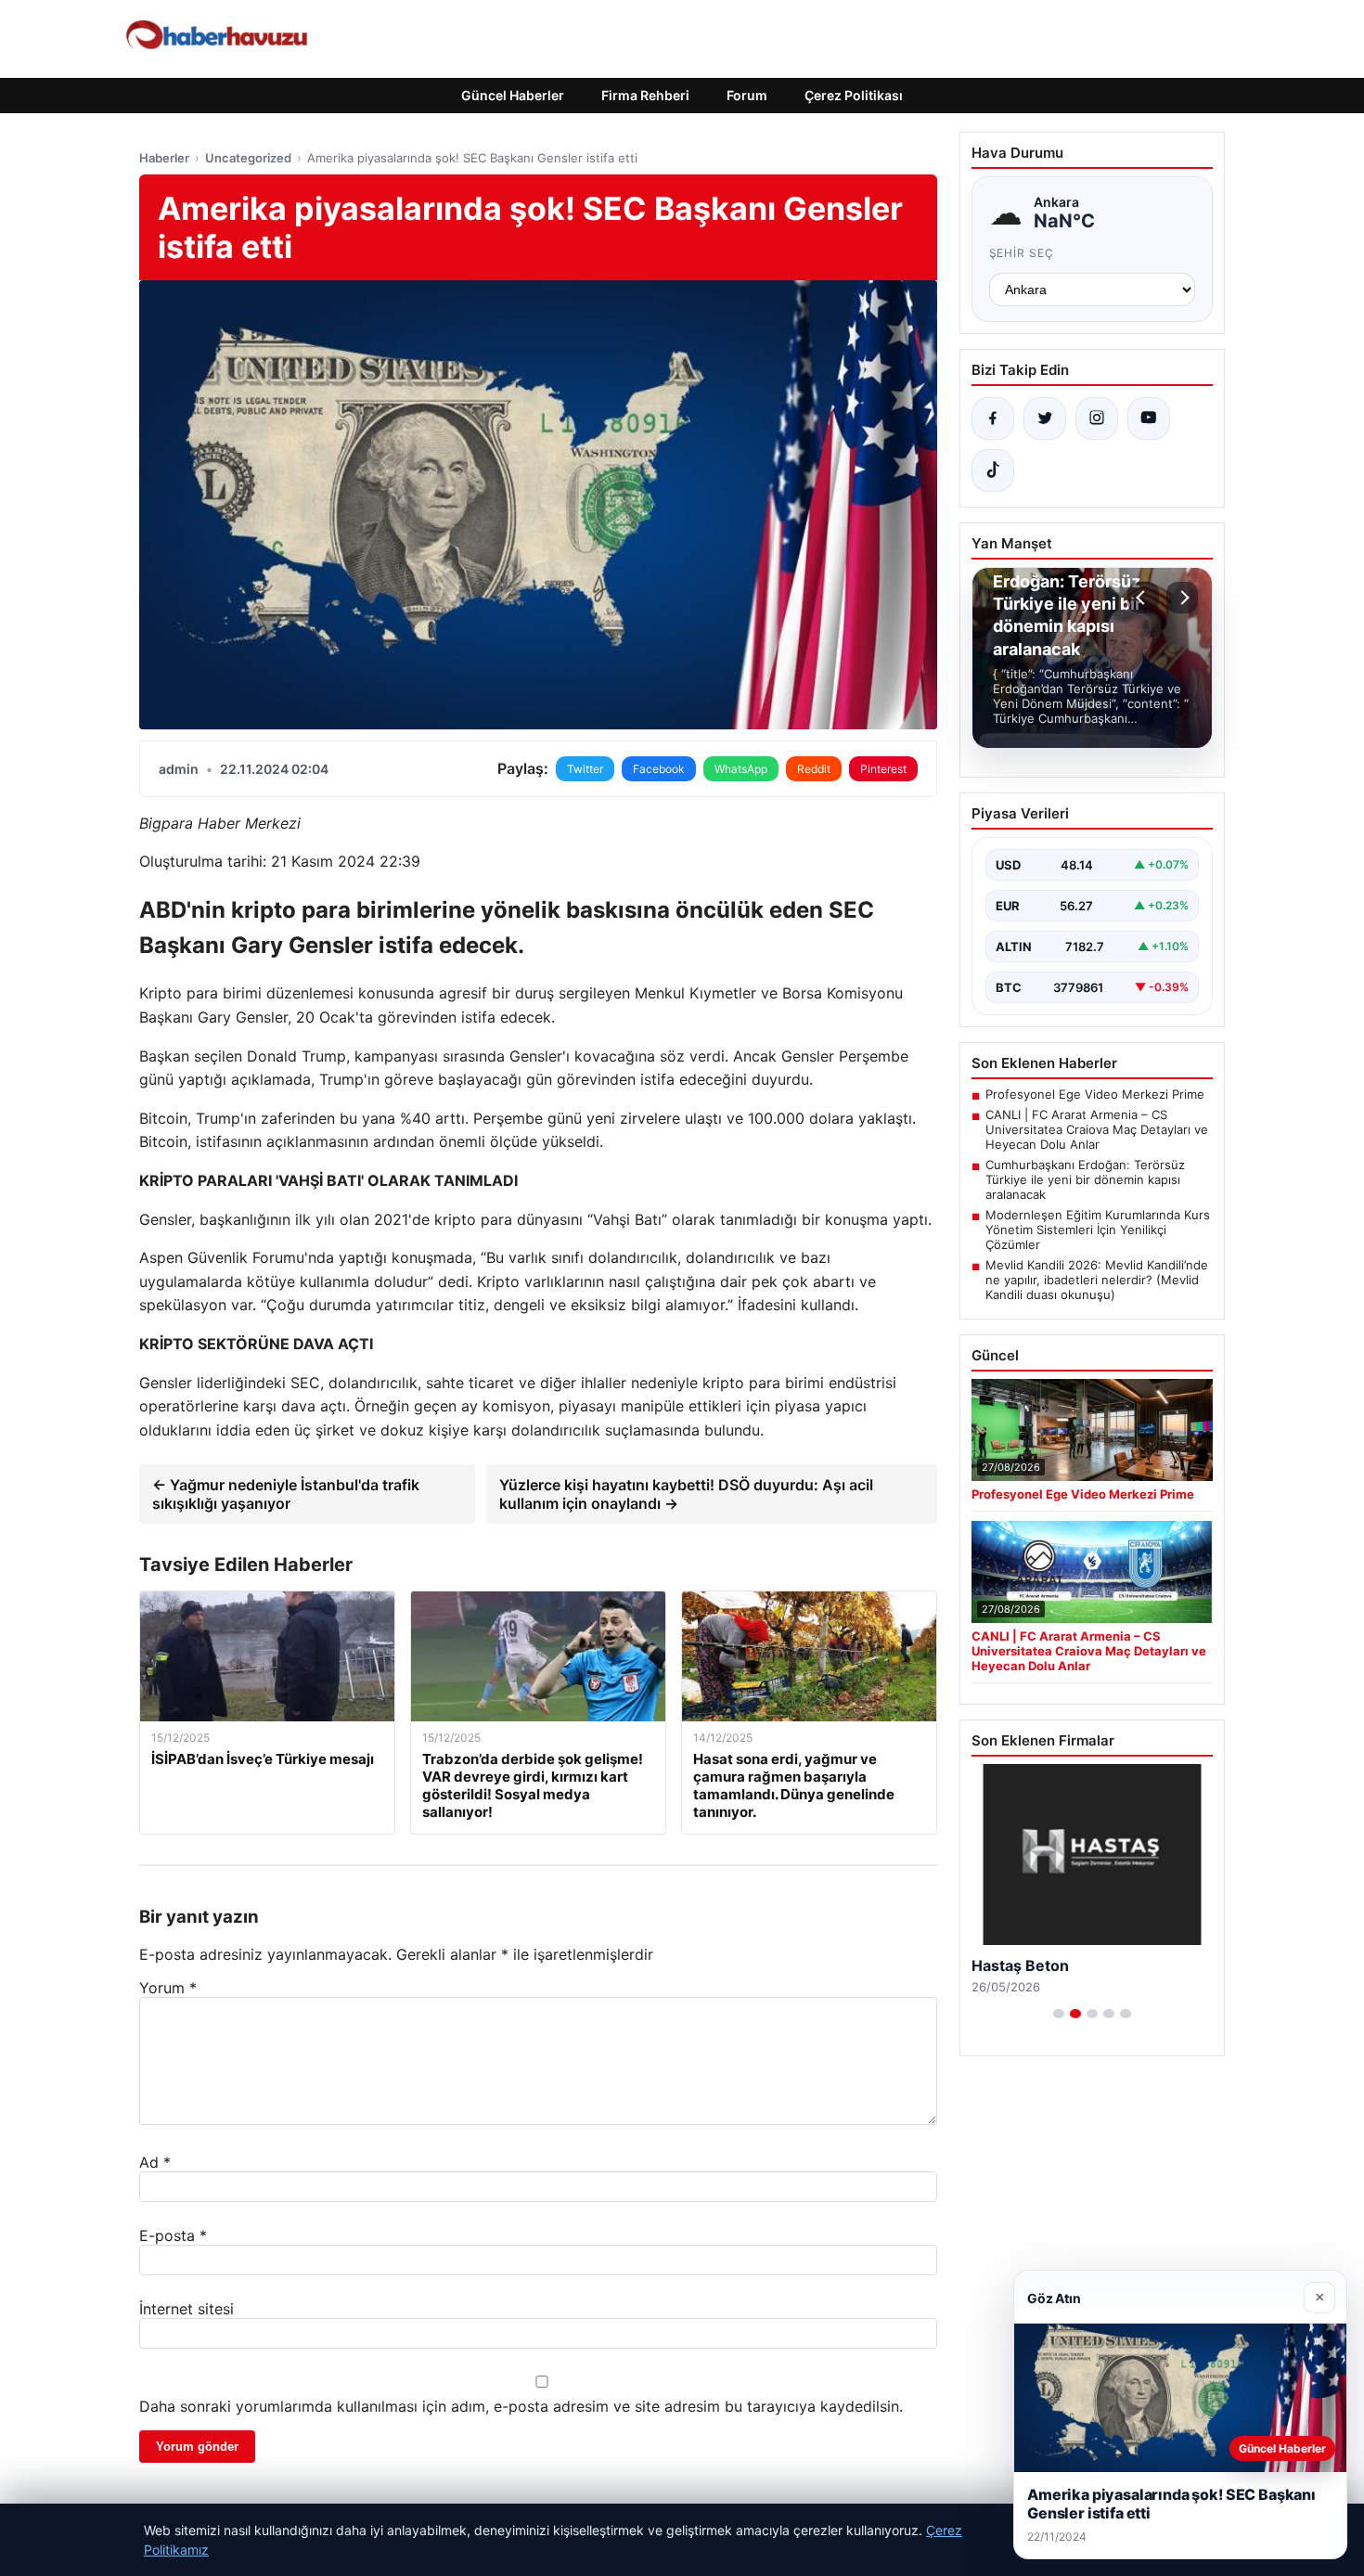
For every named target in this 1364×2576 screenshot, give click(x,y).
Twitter (585, 769)
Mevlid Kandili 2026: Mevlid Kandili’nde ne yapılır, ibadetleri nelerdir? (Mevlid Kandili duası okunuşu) (1097, 1280)
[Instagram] (1097, 419)
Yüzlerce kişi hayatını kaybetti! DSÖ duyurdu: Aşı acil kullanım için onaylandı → (686, 1494)
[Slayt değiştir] (1059, 2014)
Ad (155, 2162)
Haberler (164, 158)
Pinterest (883, 769)
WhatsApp (741, 769)
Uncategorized (248, 158)
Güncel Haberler (513, 95)
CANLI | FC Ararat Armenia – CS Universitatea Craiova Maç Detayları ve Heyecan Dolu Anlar (1097, 1129)
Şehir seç (1022, 253)
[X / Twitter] (1045, 419)
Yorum (168, 1988)
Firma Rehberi (645, 95)
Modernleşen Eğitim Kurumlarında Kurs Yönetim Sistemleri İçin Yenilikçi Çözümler (1098, 1230)
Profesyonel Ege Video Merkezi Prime (1095, 1094)
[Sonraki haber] (1182, 598)
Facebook (659, 769)
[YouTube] (1149, 419)
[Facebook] (993, 419)
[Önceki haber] (1143, 598)
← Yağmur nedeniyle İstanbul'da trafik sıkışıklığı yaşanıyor (286, 1494)
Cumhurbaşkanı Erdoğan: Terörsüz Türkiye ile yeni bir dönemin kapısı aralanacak (1085, 1179)
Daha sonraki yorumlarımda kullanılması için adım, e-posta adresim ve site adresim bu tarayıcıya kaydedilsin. (521, 2406)
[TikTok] (993, 470)
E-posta (173, 2235)
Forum (747, 95)
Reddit (814, 769)
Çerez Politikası (854, 95)
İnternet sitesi (187, 2309)
